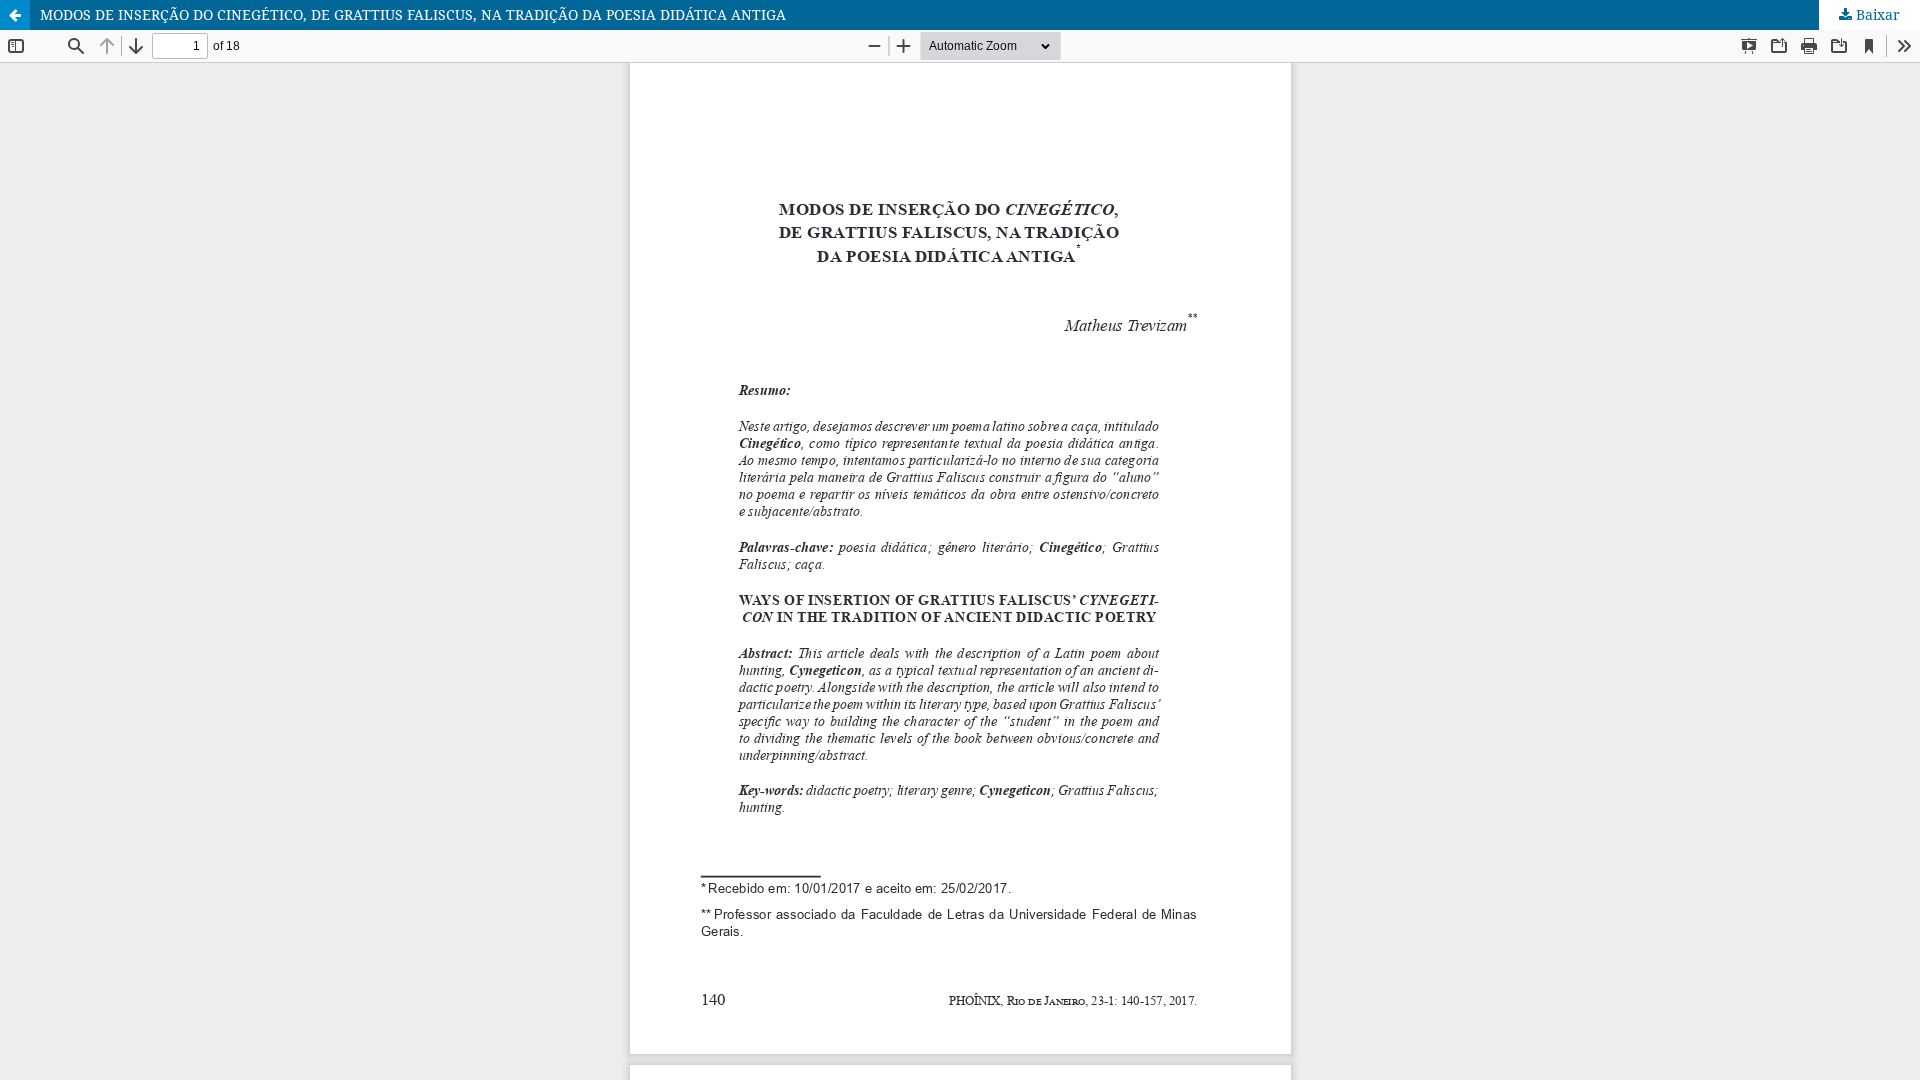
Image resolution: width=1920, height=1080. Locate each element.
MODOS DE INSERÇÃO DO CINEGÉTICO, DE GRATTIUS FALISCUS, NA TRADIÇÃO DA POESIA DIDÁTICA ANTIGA (413, 14)
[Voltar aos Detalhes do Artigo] (15, 15)
